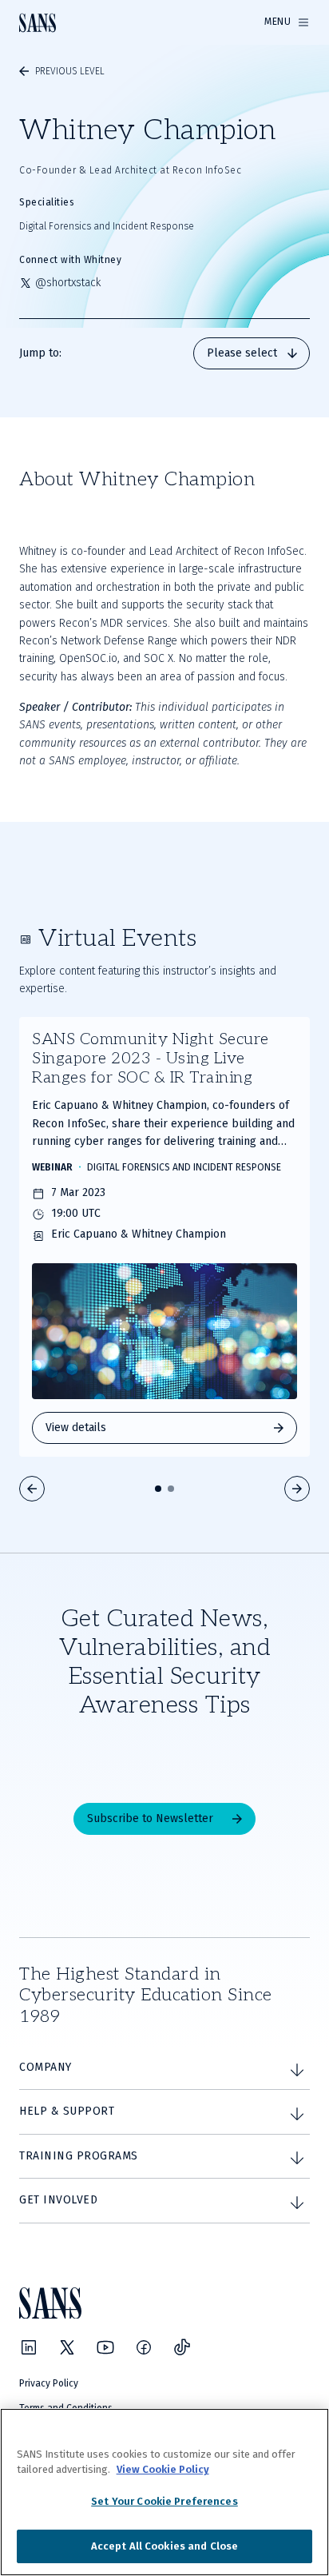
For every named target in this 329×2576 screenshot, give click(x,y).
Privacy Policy (49, 2383)
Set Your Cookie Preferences (164, 2501)
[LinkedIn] (29, 2347)
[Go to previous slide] (32, 1489)
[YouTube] (105, 2347)
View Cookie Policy (163, 2469)
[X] (67, 2347)
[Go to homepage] (38, 23)
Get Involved (58, 2200)
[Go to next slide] (297, 1489)
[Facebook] (144, 2347)
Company (46, 2067)
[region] (164, 2492)
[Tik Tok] (182, 2347)
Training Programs (79, 2156)
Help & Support (67, 2111)
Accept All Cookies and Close (165, 2546)
